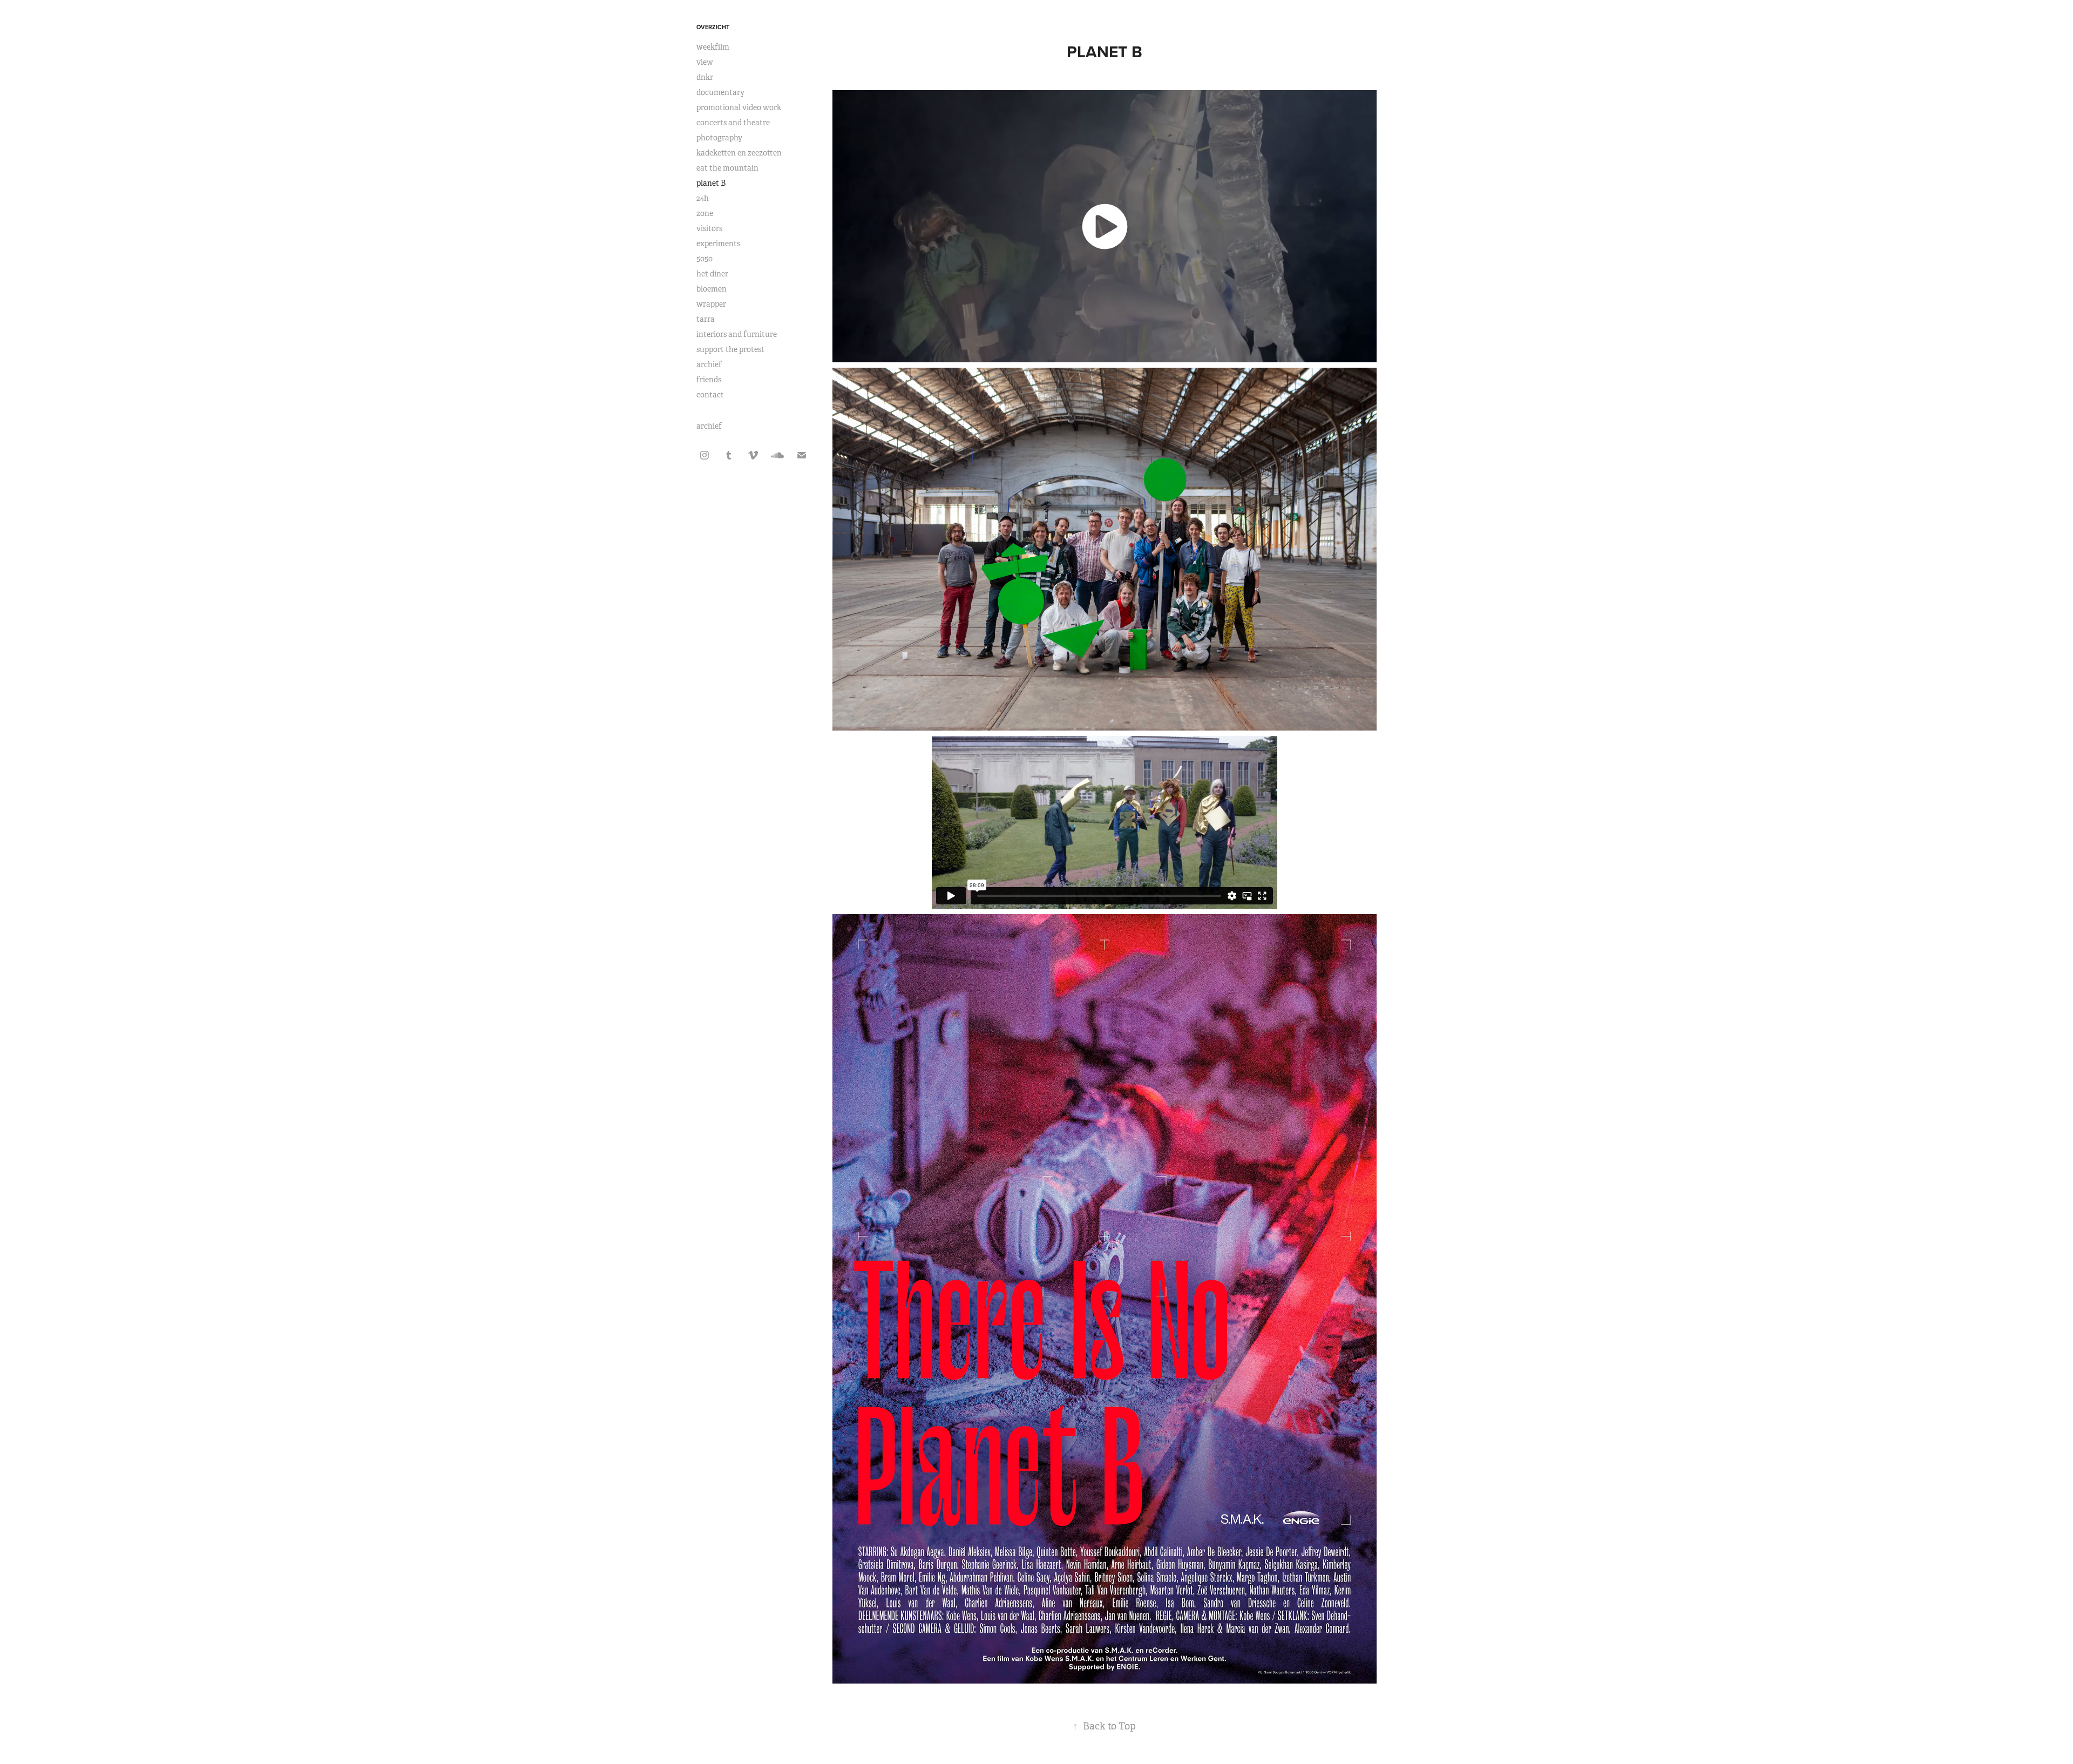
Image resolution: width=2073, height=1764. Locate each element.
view (705, 62)
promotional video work (739, 107)
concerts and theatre (733, 123)
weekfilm (713, 47)
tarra (706, 319)
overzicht (713, 27)
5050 (704, 259)
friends (709, 380)
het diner (712, 274)
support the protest (730, 349)
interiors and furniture (737, 334)
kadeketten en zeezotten (739, 153)
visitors (709, 228)
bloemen (712, 289)
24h (703, 198)
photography (719, 138)
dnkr (705, 77)
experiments (718, 244)
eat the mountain (727, 168)
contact (710, 395)
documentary (720, 92)
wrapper (711, 304)
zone (705, 213)
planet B (711, 183)
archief (709, 364)
